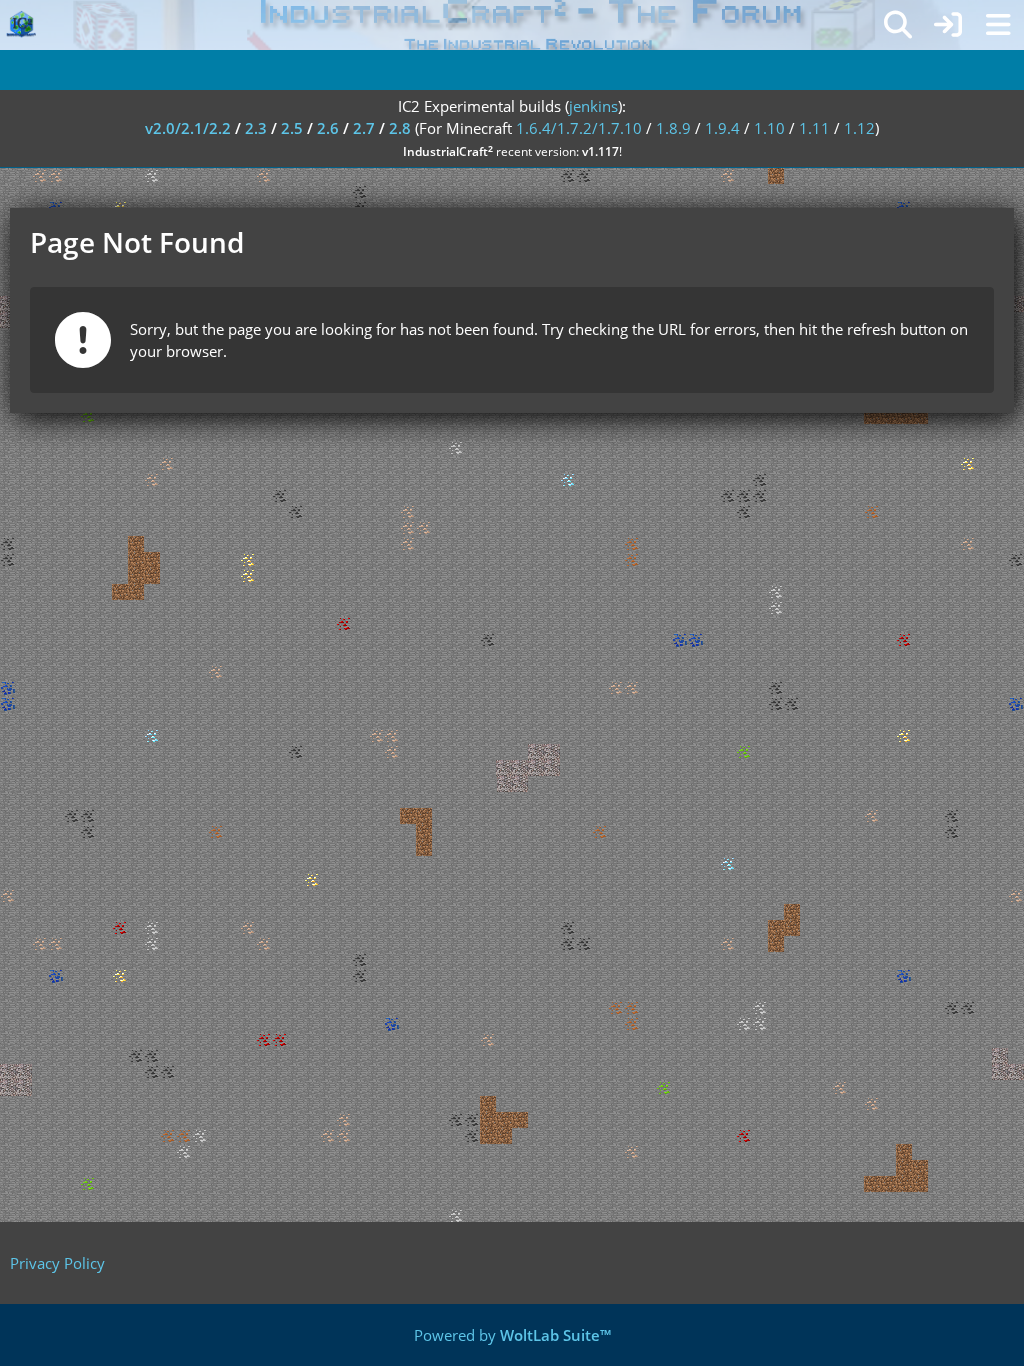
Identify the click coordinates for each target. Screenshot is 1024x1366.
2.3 (256, 128)
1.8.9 (673, 128)
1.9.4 (722, 128)
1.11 (814, 128)
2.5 (292, 128)
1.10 (769, 128)
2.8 (400, 128)
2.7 (364, 128)
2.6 (328, 128)
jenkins (593, 106)
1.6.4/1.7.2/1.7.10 (579, 128)
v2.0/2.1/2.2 (188, 128)
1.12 (859, 128)
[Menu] (998, 25)
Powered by (512, 1335)
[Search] (898, 25)
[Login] (948, 25)
